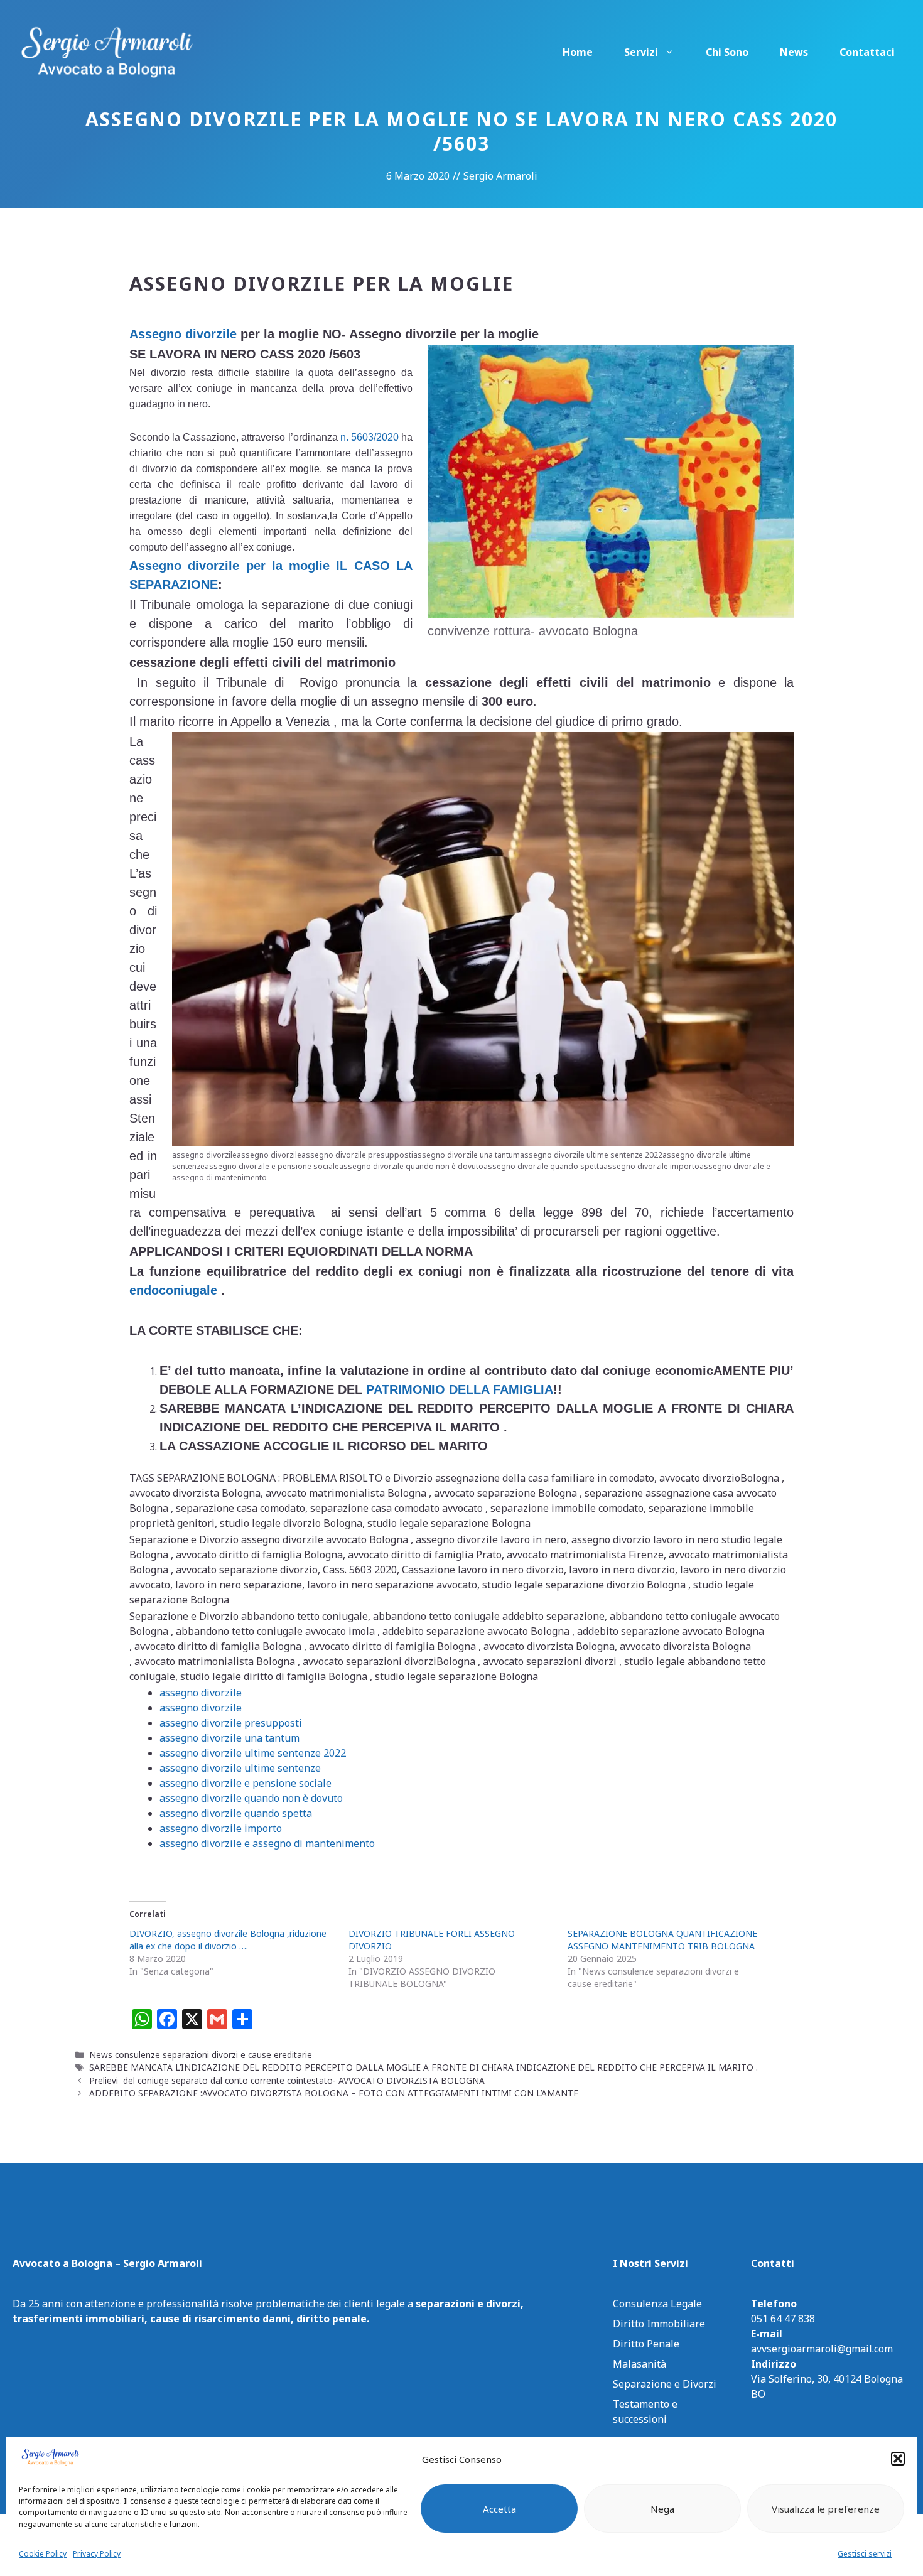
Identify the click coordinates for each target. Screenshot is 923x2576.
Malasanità (640, 2364)
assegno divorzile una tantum (229, 1738)
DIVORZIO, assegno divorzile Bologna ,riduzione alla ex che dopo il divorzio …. (228, 1940)
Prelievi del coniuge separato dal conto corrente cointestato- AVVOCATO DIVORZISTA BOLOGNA (287, 2080)
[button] (898, 2459)
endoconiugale (173, 1290)
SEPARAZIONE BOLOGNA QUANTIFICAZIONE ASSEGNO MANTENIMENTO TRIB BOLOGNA (662, 1940)
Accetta (499, 2509)
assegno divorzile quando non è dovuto (251, 1798)
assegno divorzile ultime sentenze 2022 (253, 1753)
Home (578, 52)
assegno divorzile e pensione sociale (246, 1783)
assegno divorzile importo (221, 1828)
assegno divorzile (201, 1693)
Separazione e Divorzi (665, 2384)
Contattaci (867, 52)
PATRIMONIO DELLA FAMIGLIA (460, 1389)
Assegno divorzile (183, 334)
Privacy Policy (97, 2554)
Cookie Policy (43, 2554)
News (794, 52)
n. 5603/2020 (368, 437)
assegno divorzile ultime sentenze (240, 1768)
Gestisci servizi (865, 2554)
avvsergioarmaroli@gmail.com (822, 2349)
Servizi (641, 52)
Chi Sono (727, 52)
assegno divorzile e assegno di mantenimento (267, 1843)
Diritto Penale (646, 2344)
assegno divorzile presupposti (231, 1723)
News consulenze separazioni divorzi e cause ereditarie (201, 2055)
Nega (662, 2509)
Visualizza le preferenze (826, 2509)
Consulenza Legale (657, 2304)
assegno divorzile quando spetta (236, 1813)
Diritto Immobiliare (659, 2324)
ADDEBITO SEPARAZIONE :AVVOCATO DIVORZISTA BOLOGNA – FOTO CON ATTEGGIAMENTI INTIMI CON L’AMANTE (334, 2093)
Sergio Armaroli (500, 176)
